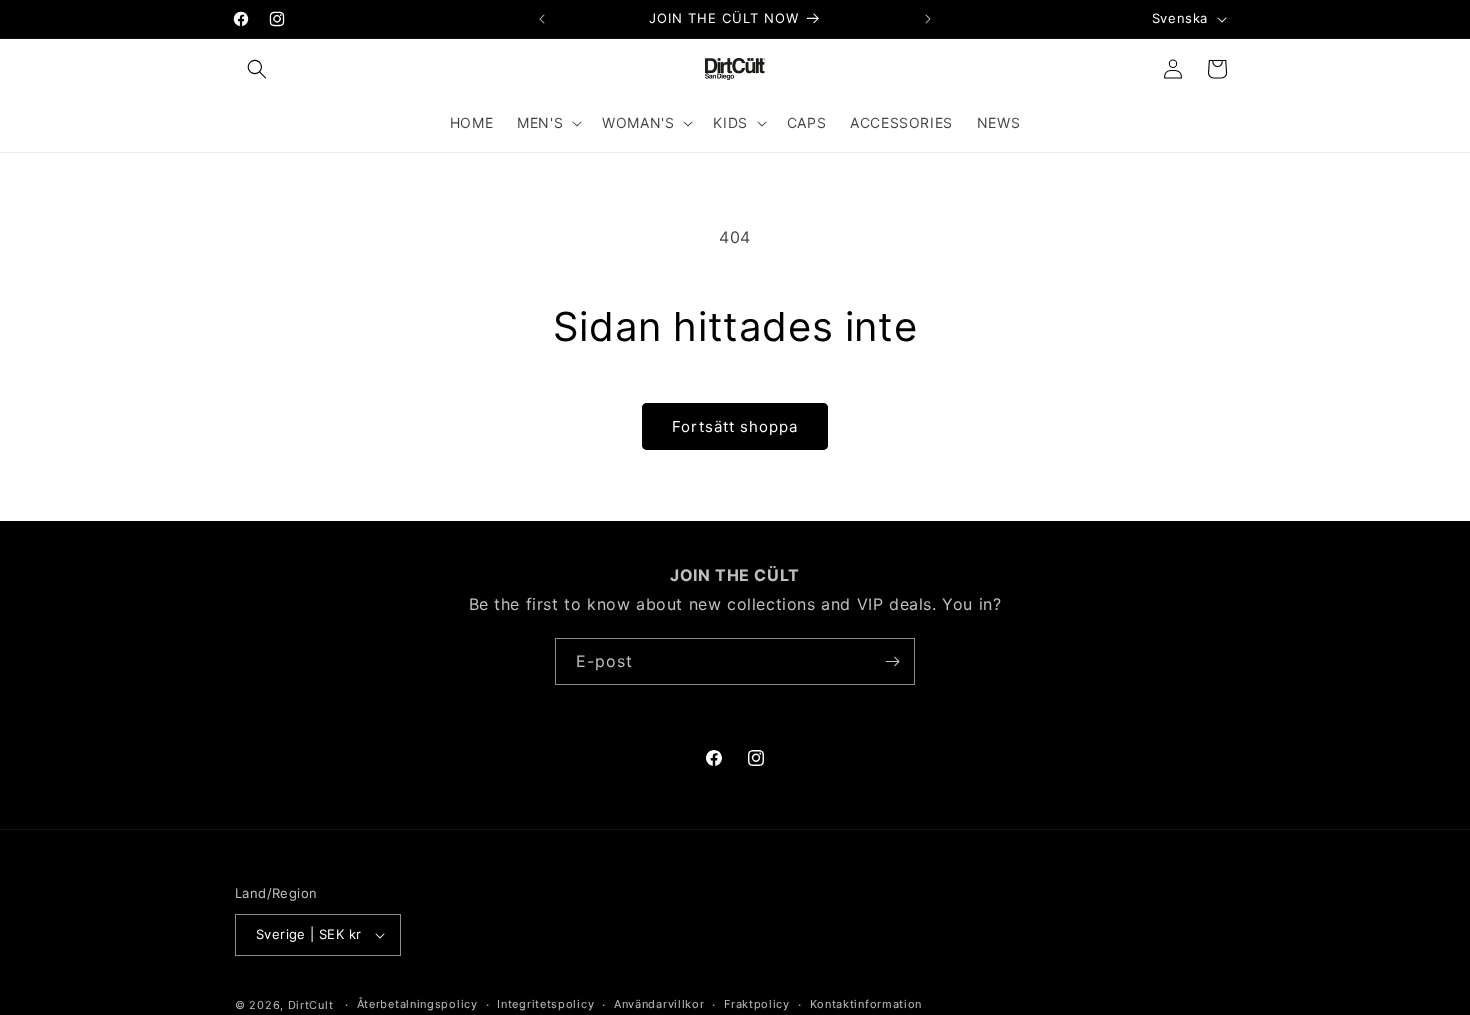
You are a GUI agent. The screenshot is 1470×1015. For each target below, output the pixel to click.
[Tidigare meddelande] (542, 19)
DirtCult (311, 1005)
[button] (257, 69)
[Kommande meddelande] (928, 19)
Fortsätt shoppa (735, 426)
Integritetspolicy (545, 1004)
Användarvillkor (659, 1004)
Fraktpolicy (757, 1004)
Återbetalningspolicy (417, 1004)
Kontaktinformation (866, 1004)
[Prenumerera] (892, 661)
